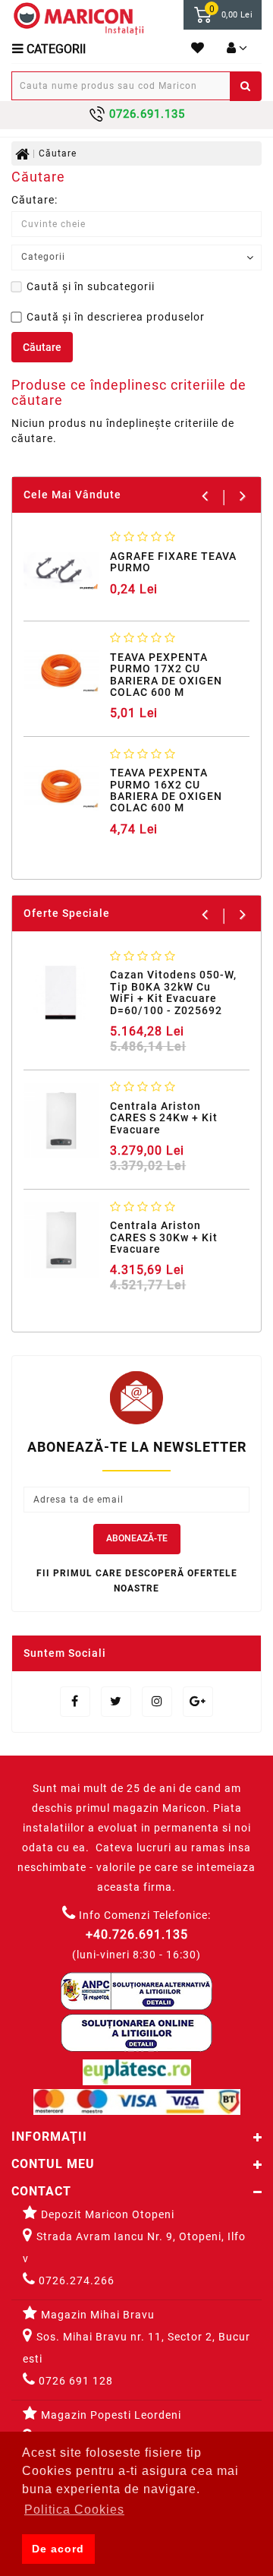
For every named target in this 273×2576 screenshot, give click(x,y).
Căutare (58, 153)
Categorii (55, 49)
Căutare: (35, 200)
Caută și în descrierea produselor (116, 317)
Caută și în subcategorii (91, 286)
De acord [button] (58, 2549)
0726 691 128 (74, 2381)
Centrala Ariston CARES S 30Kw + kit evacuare (164, 1237)
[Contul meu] (237, 49)
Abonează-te (137, 1538)
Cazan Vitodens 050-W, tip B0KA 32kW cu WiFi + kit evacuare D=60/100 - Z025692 (173, 992)
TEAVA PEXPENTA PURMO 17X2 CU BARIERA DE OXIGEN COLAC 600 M (166, 675)
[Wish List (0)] (198, 49)
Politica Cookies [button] (74, 2510)
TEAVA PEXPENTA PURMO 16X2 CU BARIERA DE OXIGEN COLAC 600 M (166, 790)
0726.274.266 (75, 2280)
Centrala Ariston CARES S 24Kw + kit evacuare (164, 1118)
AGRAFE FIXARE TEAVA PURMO (173, 562)
